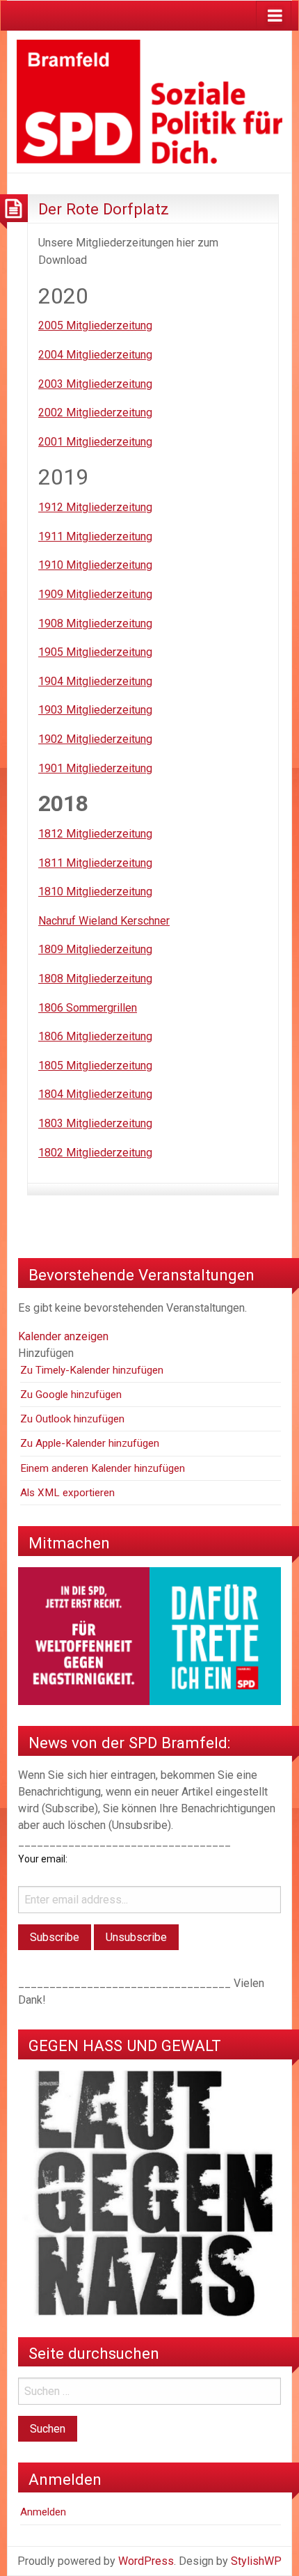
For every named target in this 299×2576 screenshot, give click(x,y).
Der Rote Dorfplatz (104, 209)
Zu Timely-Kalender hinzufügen (92, 1370)
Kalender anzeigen (63, 1336)
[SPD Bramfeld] (149, 101)
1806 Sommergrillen (88, 1008)
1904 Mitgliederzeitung (95, 681)
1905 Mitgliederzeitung (95, 652)
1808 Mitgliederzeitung (95, 979)
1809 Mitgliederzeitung (95, 949)
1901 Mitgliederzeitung (95, 768)
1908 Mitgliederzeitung (95, 623)
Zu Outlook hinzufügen (72, 1419)
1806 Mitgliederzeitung (95, 1036)
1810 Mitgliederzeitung (95, 892)
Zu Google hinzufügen (71, 1395)
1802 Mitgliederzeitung (95, 1153)
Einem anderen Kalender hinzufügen (103, 1468)
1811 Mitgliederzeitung (95, 863)
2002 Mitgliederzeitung (95, 413)
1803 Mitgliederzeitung (95, 1123)
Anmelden (43, 2512)
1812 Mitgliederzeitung (95, 834)
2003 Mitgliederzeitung (95, 384)
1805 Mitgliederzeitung (95, 1066)
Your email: (43, 1859)
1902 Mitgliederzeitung (95, 739)
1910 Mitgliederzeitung (95, 565)
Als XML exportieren (67, 1493)
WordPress (146, 2561)
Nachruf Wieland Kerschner (104, 921)
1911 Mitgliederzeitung (95, 536)
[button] (46, 1353)
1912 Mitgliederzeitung (95, 507)
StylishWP (256, 2561)
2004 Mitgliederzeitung (95, 355)
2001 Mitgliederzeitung (95, 442)
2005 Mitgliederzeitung (95, 325)
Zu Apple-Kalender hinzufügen (90, 1443)
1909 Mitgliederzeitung (95, 594)
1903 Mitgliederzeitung (95, 710)
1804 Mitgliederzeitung (95, 1094)
